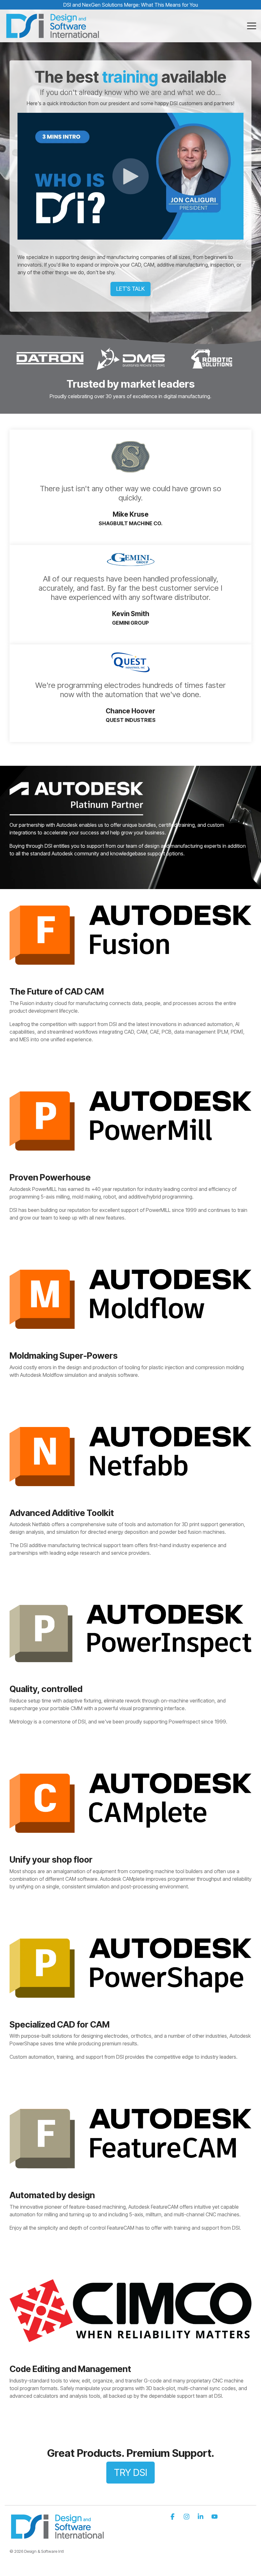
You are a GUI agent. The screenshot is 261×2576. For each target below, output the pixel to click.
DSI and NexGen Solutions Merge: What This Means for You (131, 5)
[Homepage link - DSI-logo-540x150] (57, 2536)
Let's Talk (130, 289)
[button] (252, 25)
